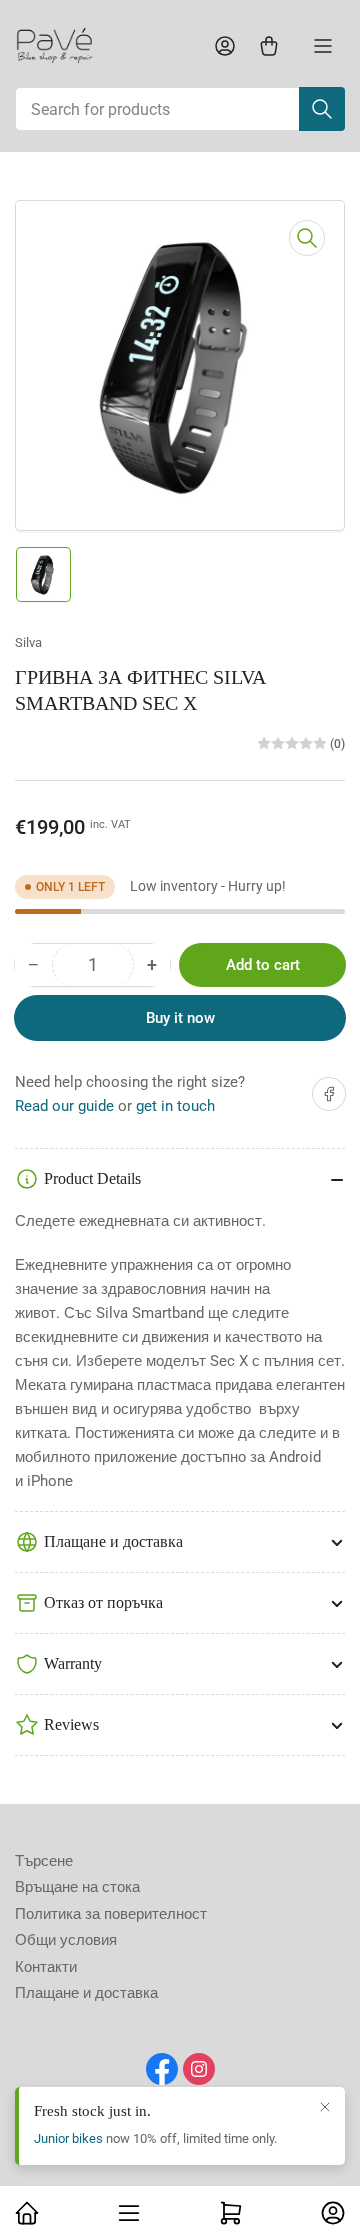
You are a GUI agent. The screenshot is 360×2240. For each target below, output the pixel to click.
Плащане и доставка (86, 1993)
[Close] (325, 2107)
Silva (28, 642)
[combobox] (180, 109)
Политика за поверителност (111, 1914)
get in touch (175, 1106)
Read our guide (64, 1106)
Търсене (44, 1861)
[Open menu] (323, 46)
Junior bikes (68, 2138)
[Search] (322, 109)
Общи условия (66, 1940)
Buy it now (180, 1018)
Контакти (46, 1967)
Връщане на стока (77, 1887)
